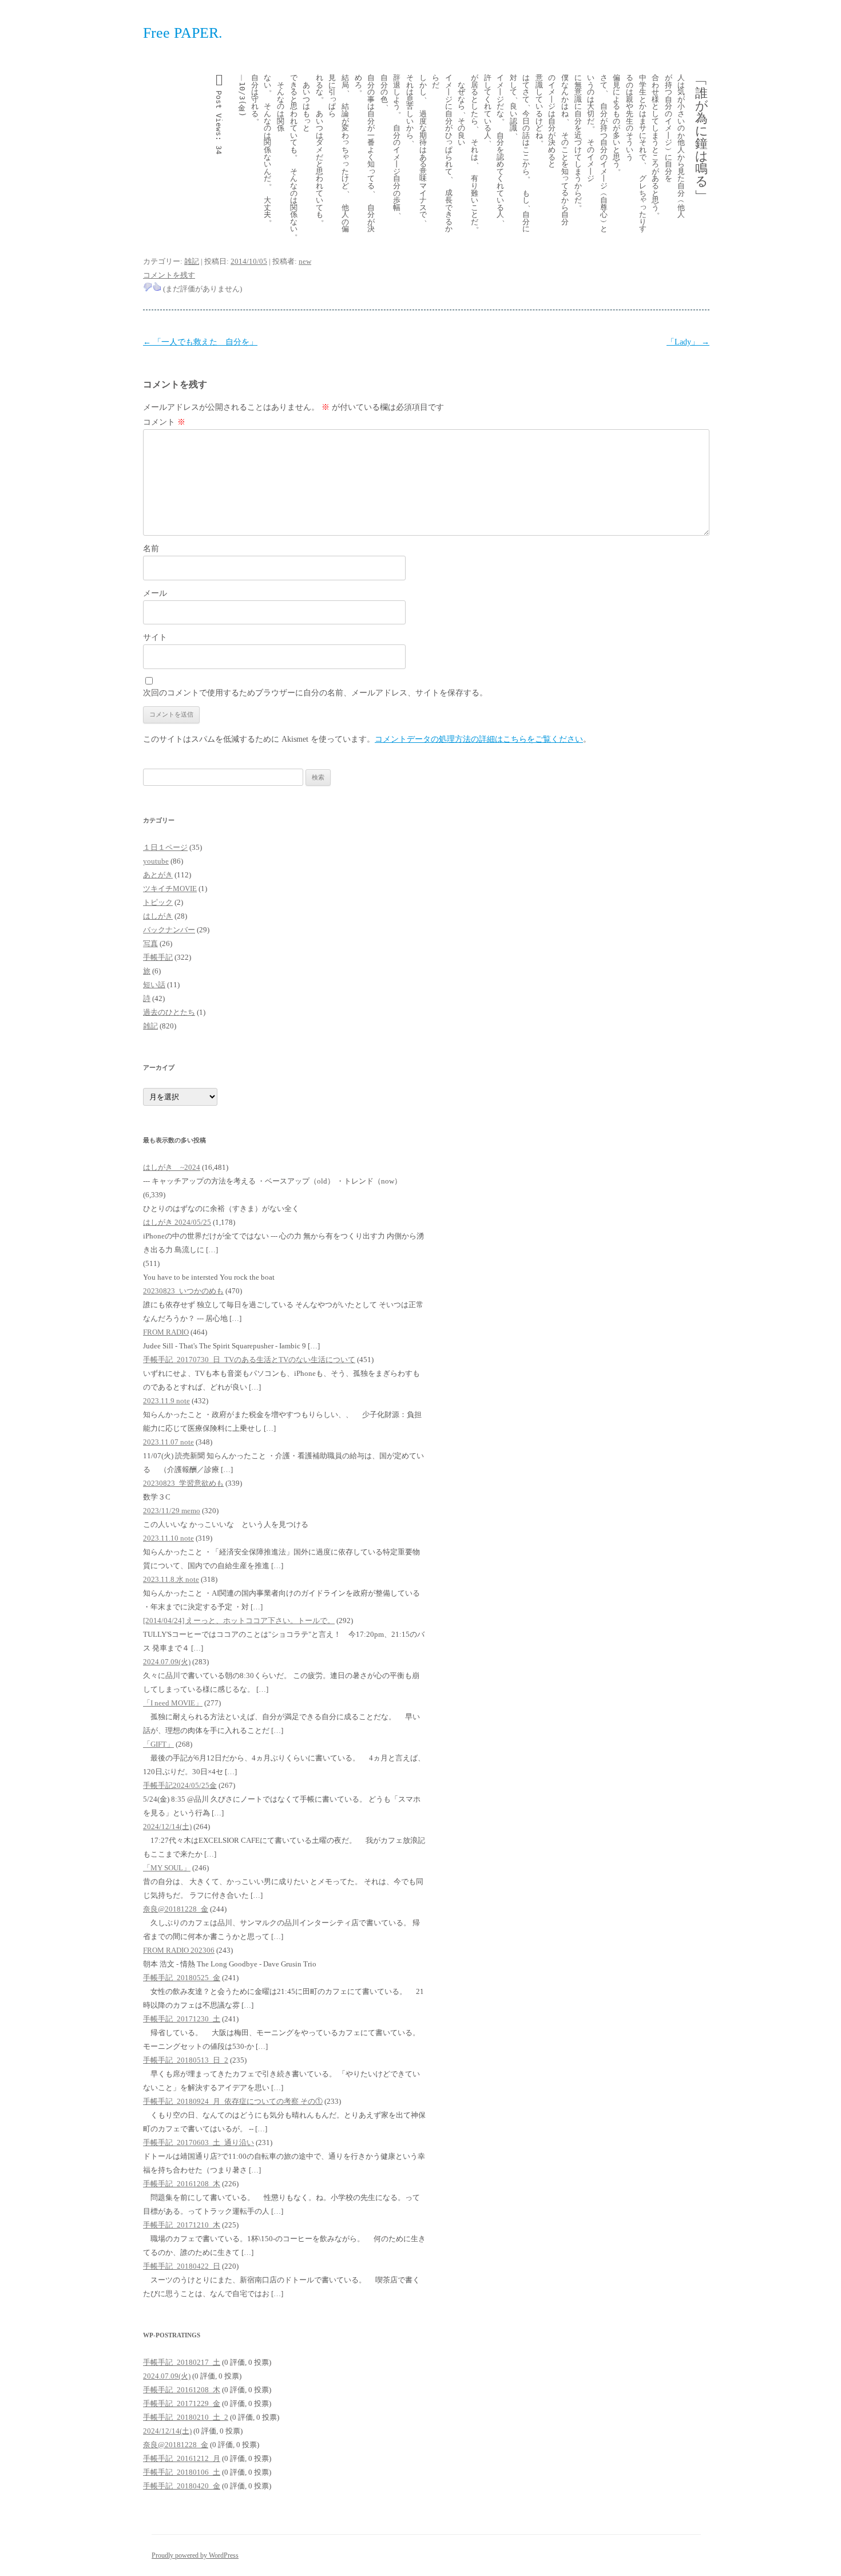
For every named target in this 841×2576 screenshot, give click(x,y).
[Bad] (148, 287)
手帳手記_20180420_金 (182, 2486)
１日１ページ (165, 847)
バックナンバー (169, 930)
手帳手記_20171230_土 (182, 2019)
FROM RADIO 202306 (179, 1950)
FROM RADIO (166, 1332)
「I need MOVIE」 (173, 1703)
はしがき (158, 916)
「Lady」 (688, 342)
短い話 (154, 985)
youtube (156, 861)
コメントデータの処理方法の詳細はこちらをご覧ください (479, 739)
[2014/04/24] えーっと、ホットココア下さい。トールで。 (239, 1621)
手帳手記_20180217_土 (182, 2362)
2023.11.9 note (166, 1401)
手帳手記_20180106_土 (182, 2472)
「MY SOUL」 (167, 1868)
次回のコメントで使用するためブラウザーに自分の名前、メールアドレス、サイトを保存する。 (315, 693)
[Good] (157, 287)
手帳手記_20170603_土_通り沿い (199, 2142)
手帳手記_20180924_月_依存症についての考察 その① (233, 2101)
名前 (151, 549)
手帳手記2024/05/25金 (180, 1785)
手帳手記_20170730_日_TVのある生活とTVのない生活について (249, 1360)
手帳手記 (158, 957)
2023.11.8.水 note (171, 1579)
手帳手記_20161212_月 (182, 2458)
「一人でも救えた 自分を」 (200, 342)
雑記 (192, 261)
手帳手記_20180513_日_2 (186, 2060)
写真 (150, 943)
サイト (155, 637)
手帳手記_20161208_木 (182, 2184)
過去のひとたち (169, 1012)
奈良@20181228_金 (176, 1909)
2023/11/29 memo (172, 1511)
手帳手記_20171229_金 (182, 2403)
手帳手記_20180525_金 (182, 1978)
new (305, 261)
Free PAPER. (183, 33)
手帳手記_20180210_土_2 (186, 2417)
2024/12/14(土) (167, 1827)
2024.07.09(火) (167, 1662)
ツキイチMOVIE (170, 889)
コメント (164, 422)
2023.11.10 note (168, 1538)
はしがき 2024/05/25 (177, 1222)
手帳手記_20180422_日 (182, 2266)
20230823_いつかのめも (183, 1291)
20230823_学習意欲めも (183, 1483)
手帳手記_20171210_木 (182, 2225)
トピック (158, 902)
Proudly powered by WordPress (195, 2555)
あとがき (158, 875)
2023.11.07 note (168, 1442)
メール (155, 593)
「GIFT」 (158, 1744)
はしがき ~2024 (172, 1167)
